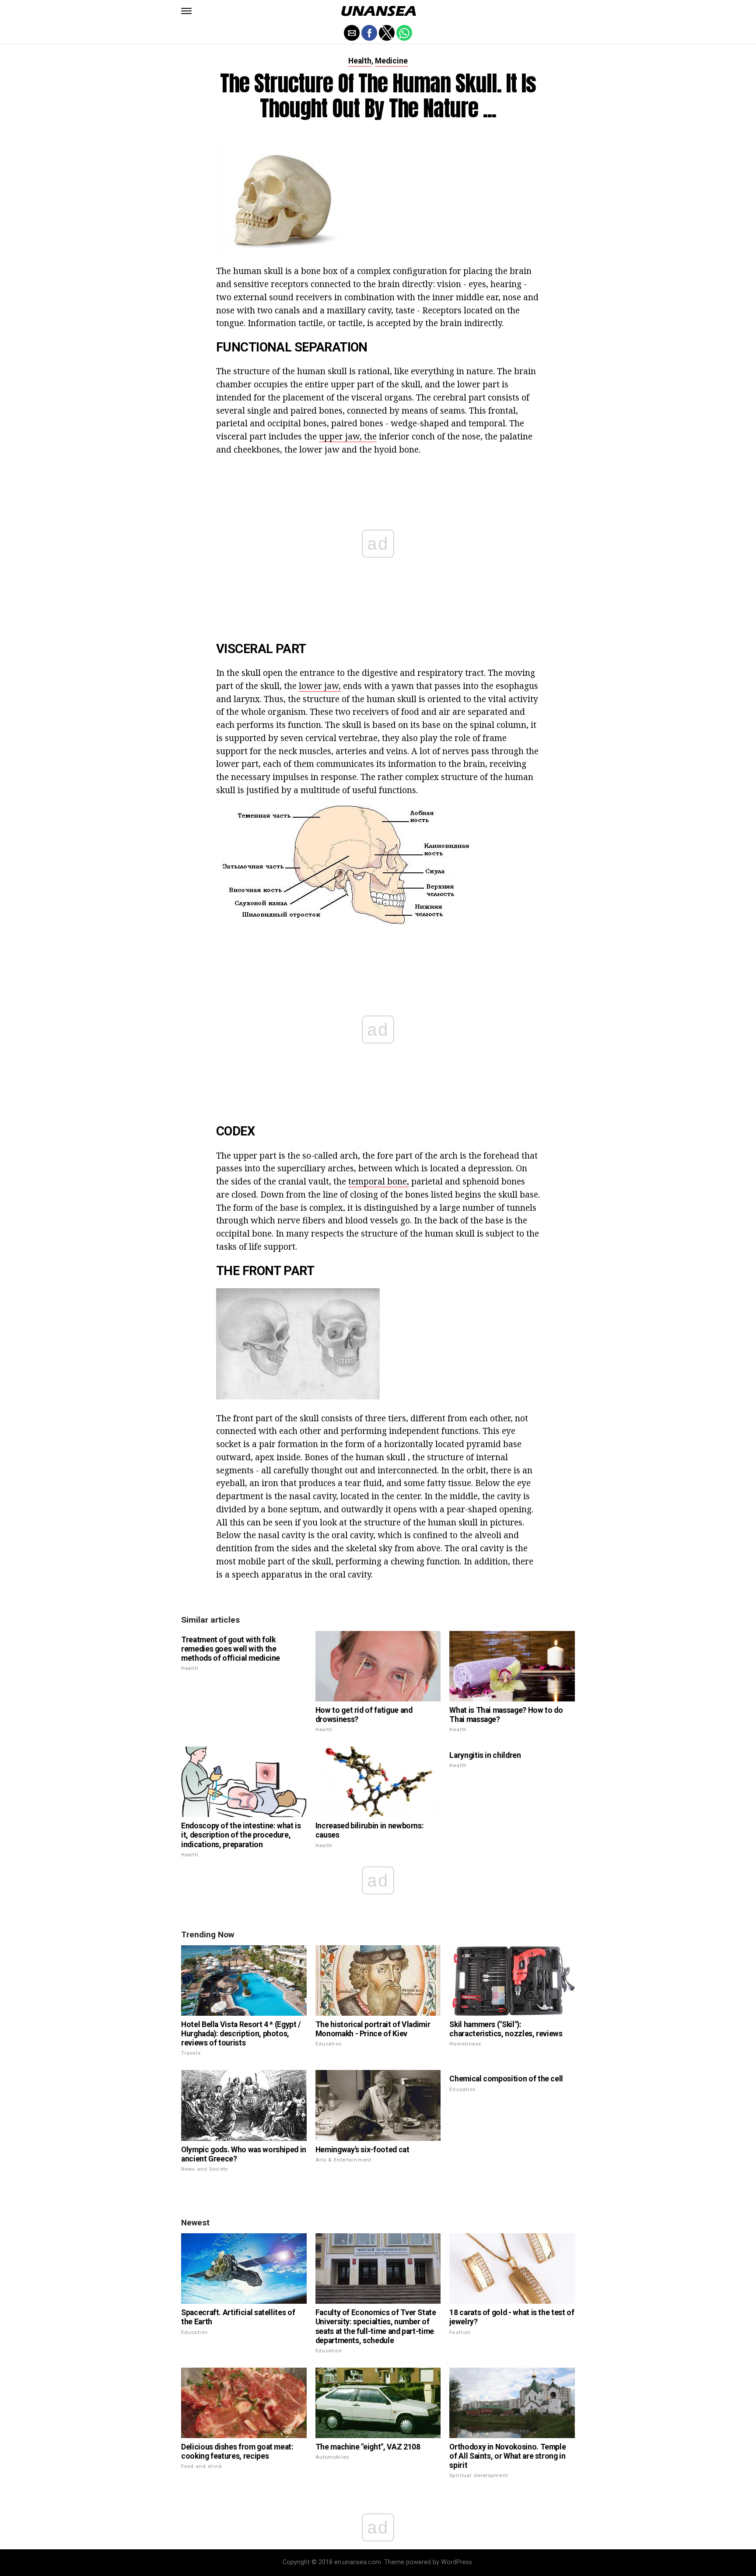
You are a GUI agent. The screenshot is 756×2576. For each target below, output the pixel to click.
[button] (186, 11)
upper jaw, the (348, 436)
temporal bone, (379, 1181)
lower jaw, (320, 686)
